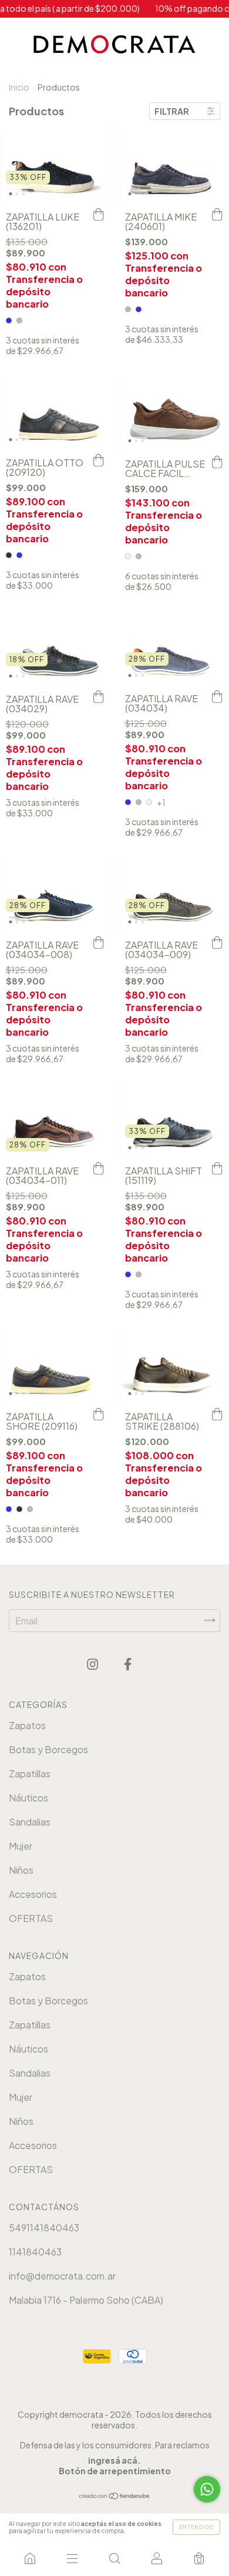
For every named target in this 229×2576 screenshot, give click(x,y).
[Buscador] (114, 2558)
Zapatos (27, 1725)
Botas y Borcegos (48, 1749)
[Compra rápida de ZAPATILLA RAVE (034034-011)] (99, 1169)
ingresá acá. (114, 2460)
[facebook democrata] (128, 1664)
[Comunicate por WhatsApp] (207, 2489)
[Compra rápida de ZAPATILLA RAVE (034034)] (217, 697)
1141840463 (35, 2252)
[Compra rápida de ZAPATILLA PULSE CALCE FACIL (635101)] (217, 462)
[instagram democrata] (93, 1664)
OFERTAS (31, 1918)
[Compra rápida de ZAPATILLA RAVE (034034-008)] (99, 943)
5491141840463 (44, 2228)
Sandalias (30, 1822)
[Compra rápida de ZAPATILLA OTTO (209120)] (99, 461)
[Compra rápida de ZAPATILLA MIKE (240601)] (217, 215)
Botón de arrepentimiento (115, 2471)
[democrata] (30, 2558)
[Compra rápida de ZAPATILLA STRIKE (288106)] (217, 1415)
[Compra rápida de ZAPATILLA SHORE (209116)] (99, 1415)
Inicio (19, 87)
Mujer (21, 1846)
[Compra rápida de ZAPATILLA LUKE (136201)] (99, 215)
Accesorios (33, 1894)
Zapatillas (30, 1773)
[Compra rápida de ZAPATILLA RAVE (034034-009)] (217, 943)
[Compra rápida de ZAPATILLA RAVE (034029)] (99, 698)
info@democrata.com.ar (62, 2276)
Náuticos (28, 1798)
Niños (21, 1870)
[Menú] (72, 2558)
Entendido (196, 2527)
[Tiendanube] (115, 2496)
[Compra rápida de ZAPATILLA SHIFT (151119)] (217, 1169)
